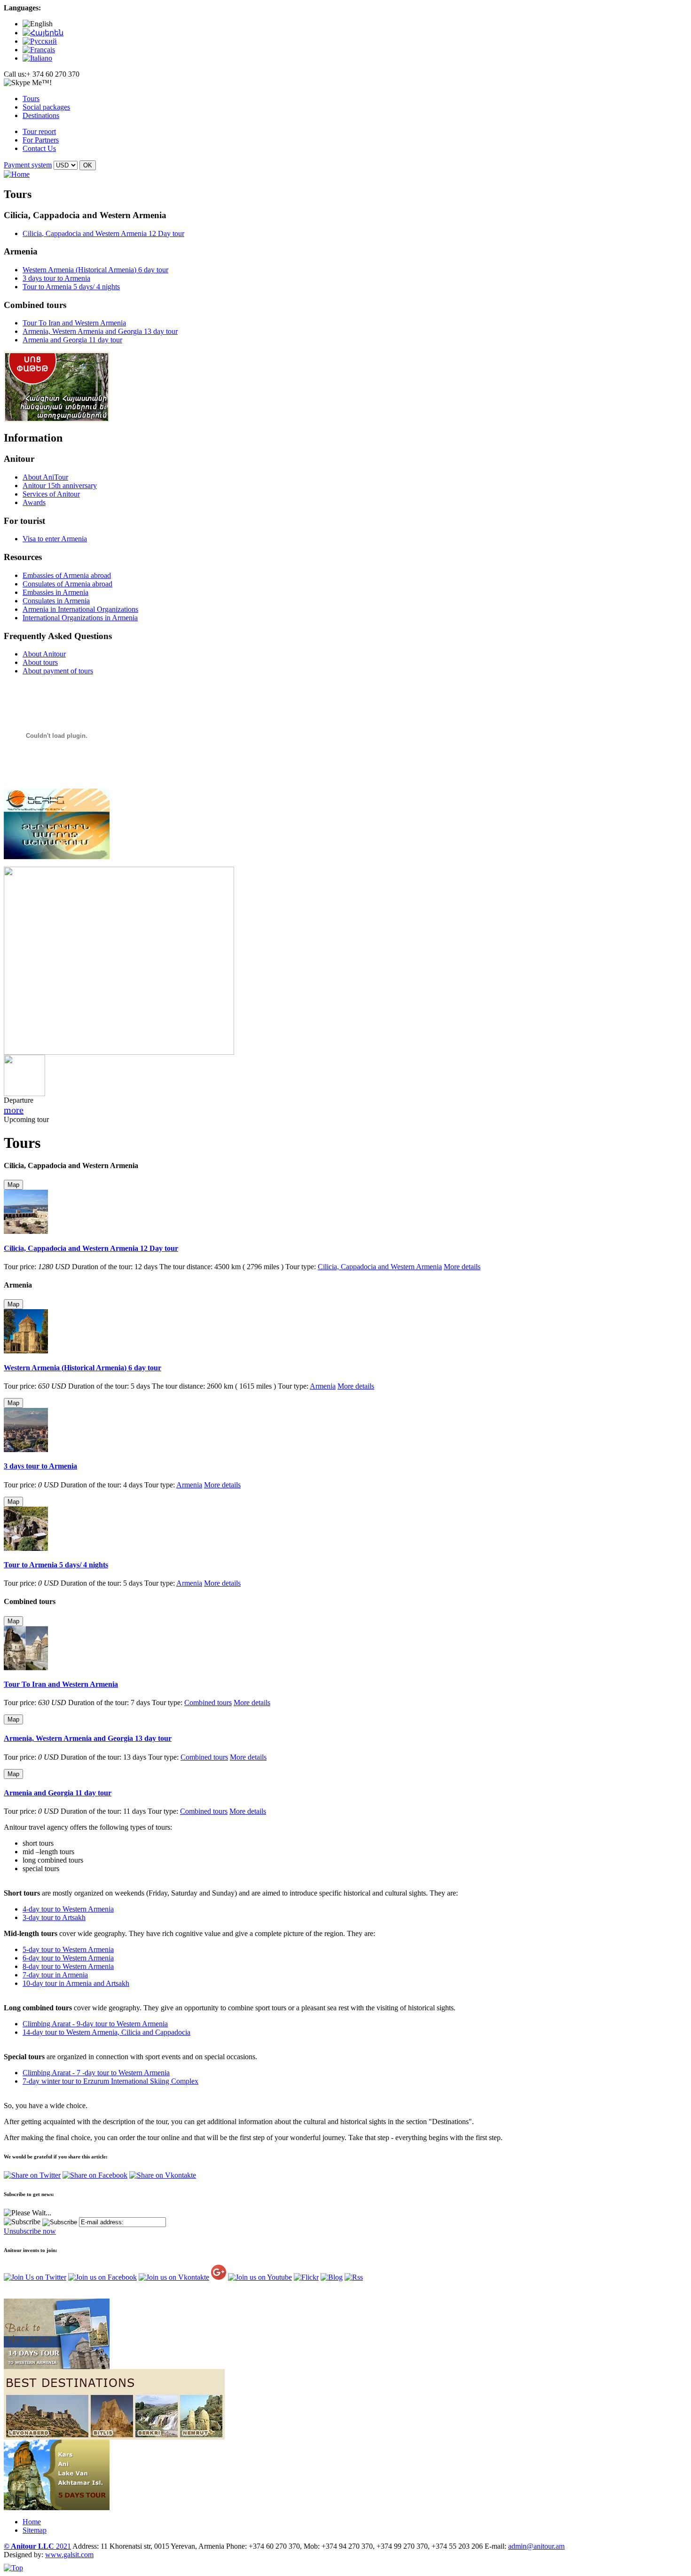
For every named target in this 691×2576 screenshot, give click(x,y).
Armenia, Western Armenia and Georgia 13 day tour (100, 331)
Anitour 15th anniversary (60, 486)
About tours (40, 662)
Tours (31, 99)
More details (462, 1267)
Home (32, 2522)
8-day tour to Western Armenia (68, 1966)
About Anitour (44, 654)
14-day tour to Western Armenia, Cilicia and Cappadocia (106, 2032)
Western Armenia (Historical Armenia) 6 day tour (95, 270)
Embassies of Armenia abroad (67, 575)
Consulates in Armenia (56, 601)
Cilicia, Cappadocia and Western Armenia (380, 1267)
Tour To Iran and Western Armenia (74, 323)
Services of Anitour (51, 494)
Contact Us (39, 148)
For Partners (41, 140)
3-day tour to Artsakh (54, 1917)
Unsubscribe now (30, 2231)
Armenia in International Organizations (80, 609)
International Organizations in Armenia (80, 618)
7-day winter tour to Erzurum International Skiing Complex (110, 2081)
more (14, 1110)
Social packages (46, 107)
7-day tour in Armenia (55, 1975)
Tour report (39, 131)
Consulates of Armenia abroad (67, 584)
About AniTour (45, 477)
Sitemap (35, 2530)
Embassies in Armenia (55, 592)
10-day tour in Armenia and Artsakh (76, 1983)
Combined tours (208, 1703)
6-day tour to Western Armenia (68, 1958)
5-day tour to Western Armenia (68, 1949)
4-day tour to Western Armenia (68, 1909)
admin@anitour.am (536, 2546)
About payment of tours (58, 671)
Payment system (28, 165)
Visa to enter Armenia (55, 539)
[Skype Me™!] (28, 83)
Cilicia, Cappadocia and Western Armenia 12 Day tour (103, 233)
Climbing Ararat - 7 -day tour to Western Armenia (96, 2073)
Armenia (323, 1386)
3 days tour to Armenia (56, 278)
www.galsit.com (69, 2555)
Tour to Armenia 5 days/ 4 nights (71, 287)
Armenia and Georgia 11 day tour (72, 340)
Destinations (41, 115)
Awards (34, 502)
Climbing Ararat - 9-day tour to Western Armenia (95, 2024)
